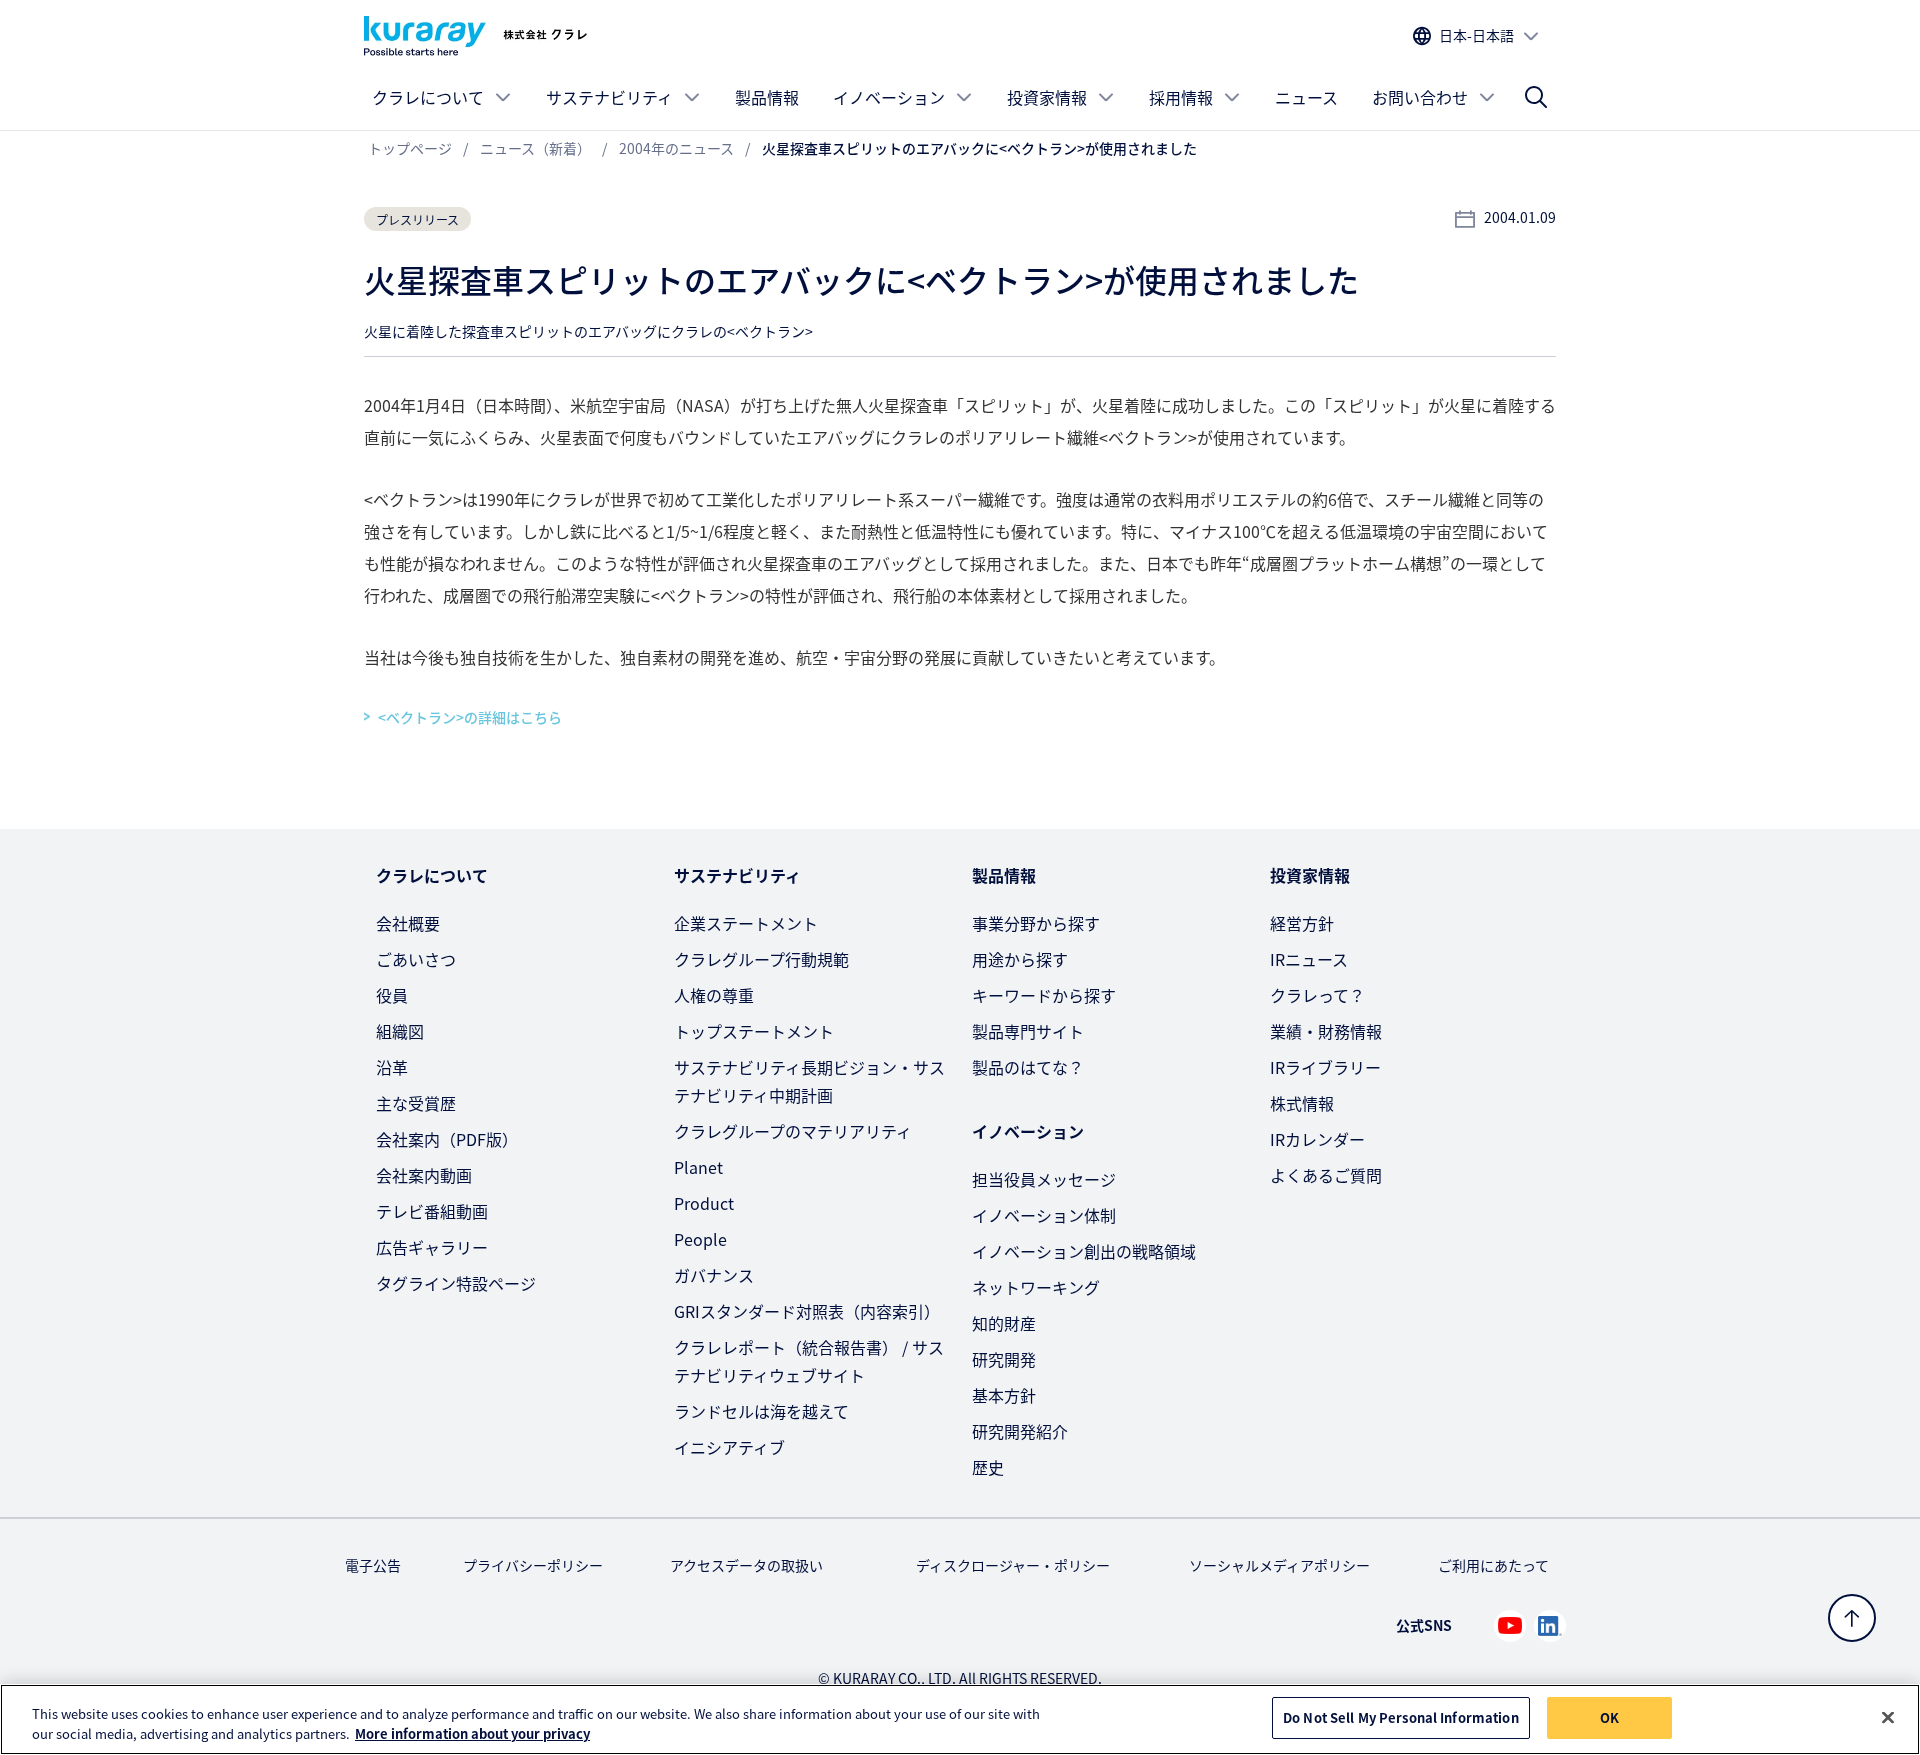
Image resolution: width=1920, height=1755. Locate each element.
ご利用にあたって (1493, 1565)
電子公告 (373, 1565)
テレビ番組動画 (432, 1211)
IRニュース (1309, 959)
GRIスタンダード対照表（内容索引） (807, 1311)
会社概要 (408, 923)
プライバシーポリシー (533, 1565)
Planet (698, 1167)
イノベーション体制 (1044, 1215)
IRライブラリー (1325, 1067)
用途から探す (1020, 959)
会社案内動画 (424, 1175)
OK (1609, 1717)
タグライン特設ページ (456, 1283)
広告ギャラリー (432, 1247)
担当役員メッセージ (1044, 1179)
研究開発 (1004, 1359)
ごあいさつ (416, 959)
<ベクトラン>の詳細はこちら (470, 717)
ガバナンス (714, 1275)
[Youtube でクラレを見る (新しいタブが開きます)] (1510, 1626)
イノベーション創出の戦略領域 (1084, 1251)
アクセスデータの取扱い (746, 1565)
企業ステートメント (746, 923)
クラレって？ (1317, 995)
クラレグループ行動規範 (761, 959)
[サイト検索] (1536, 97)
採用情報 (1181, 97)
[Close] (1888, 1717)
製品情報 (767, 97)
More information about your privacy (472, 1733)
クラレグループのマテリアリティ (793, 1131)
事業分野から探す (1036, 923)
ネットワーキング (1036, 1287)
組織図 (400, 1031)
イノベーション (889, 97)
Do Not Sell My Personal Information (1401, 1717)
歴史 (988, 1467)
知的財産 (1004, 1323)
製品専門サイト (1028, 1031)
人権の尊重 (714, 995)
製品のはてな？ (1028, 1067)
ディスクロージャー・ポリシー (1013, 1565)
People (700, 1239)
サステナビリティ (609, 97)
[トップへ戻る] (1852, 1618)
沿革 (392, 1067)
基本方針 (1004, 1395)
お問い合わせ (1420, 97)
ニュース (1306, 97)
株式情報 (1302, 1103)
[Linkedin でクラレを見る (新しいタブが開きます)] (1550, 1626)
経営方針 (1302, 923)
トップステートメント (754, 1031)
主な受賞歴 (416, 1103)
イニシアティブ (729, 1447)
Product (704, 1203)
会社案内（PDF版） (447, 1139)
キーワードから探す (1044, 995)
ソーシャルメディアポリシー (1279, 1565)
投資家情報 (1047, 97)
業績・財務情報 (1326, 1031)
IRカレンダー (1317, 1139)
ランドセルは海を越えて (761, 1411)
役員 (392, 995)
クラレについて (428, 97)
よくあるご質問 (1326, 1175)
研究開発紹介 (1020, 1431)
